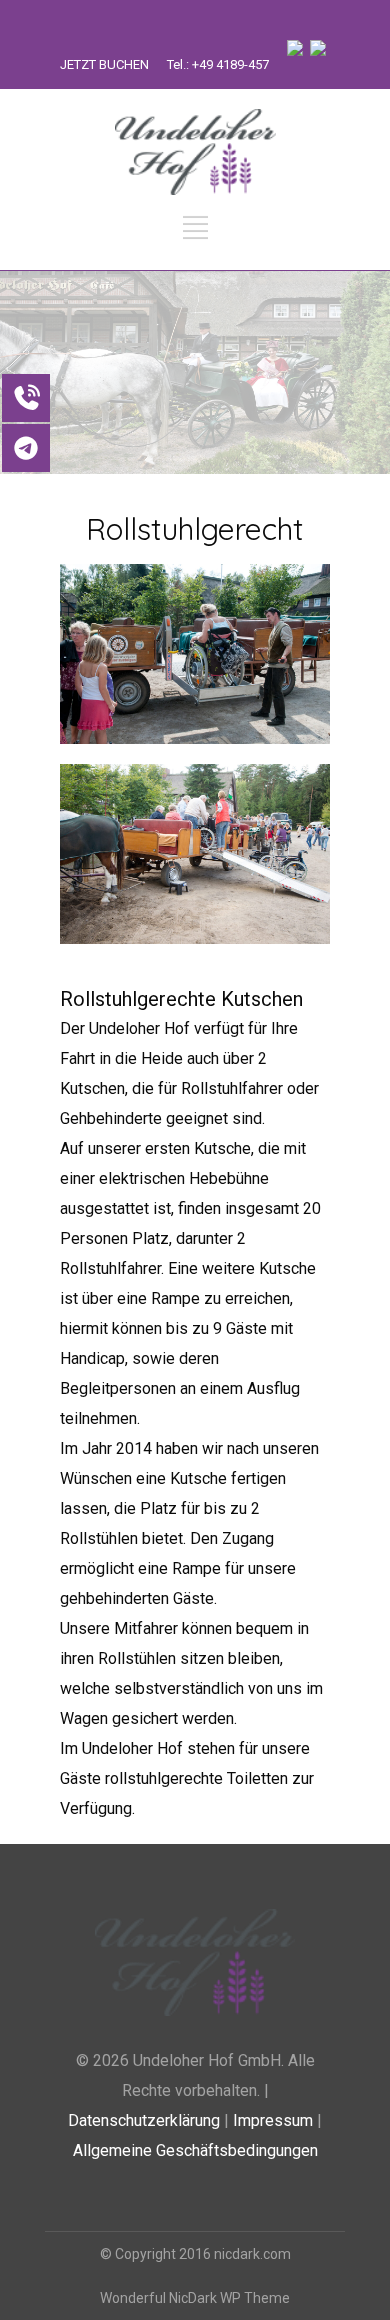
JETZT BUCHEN (104, 64)
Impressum (273, 2120)
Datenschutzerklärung (144, 2120)
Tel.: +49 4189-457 (218, 64)
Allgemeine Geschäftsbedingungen (195, 2150)
